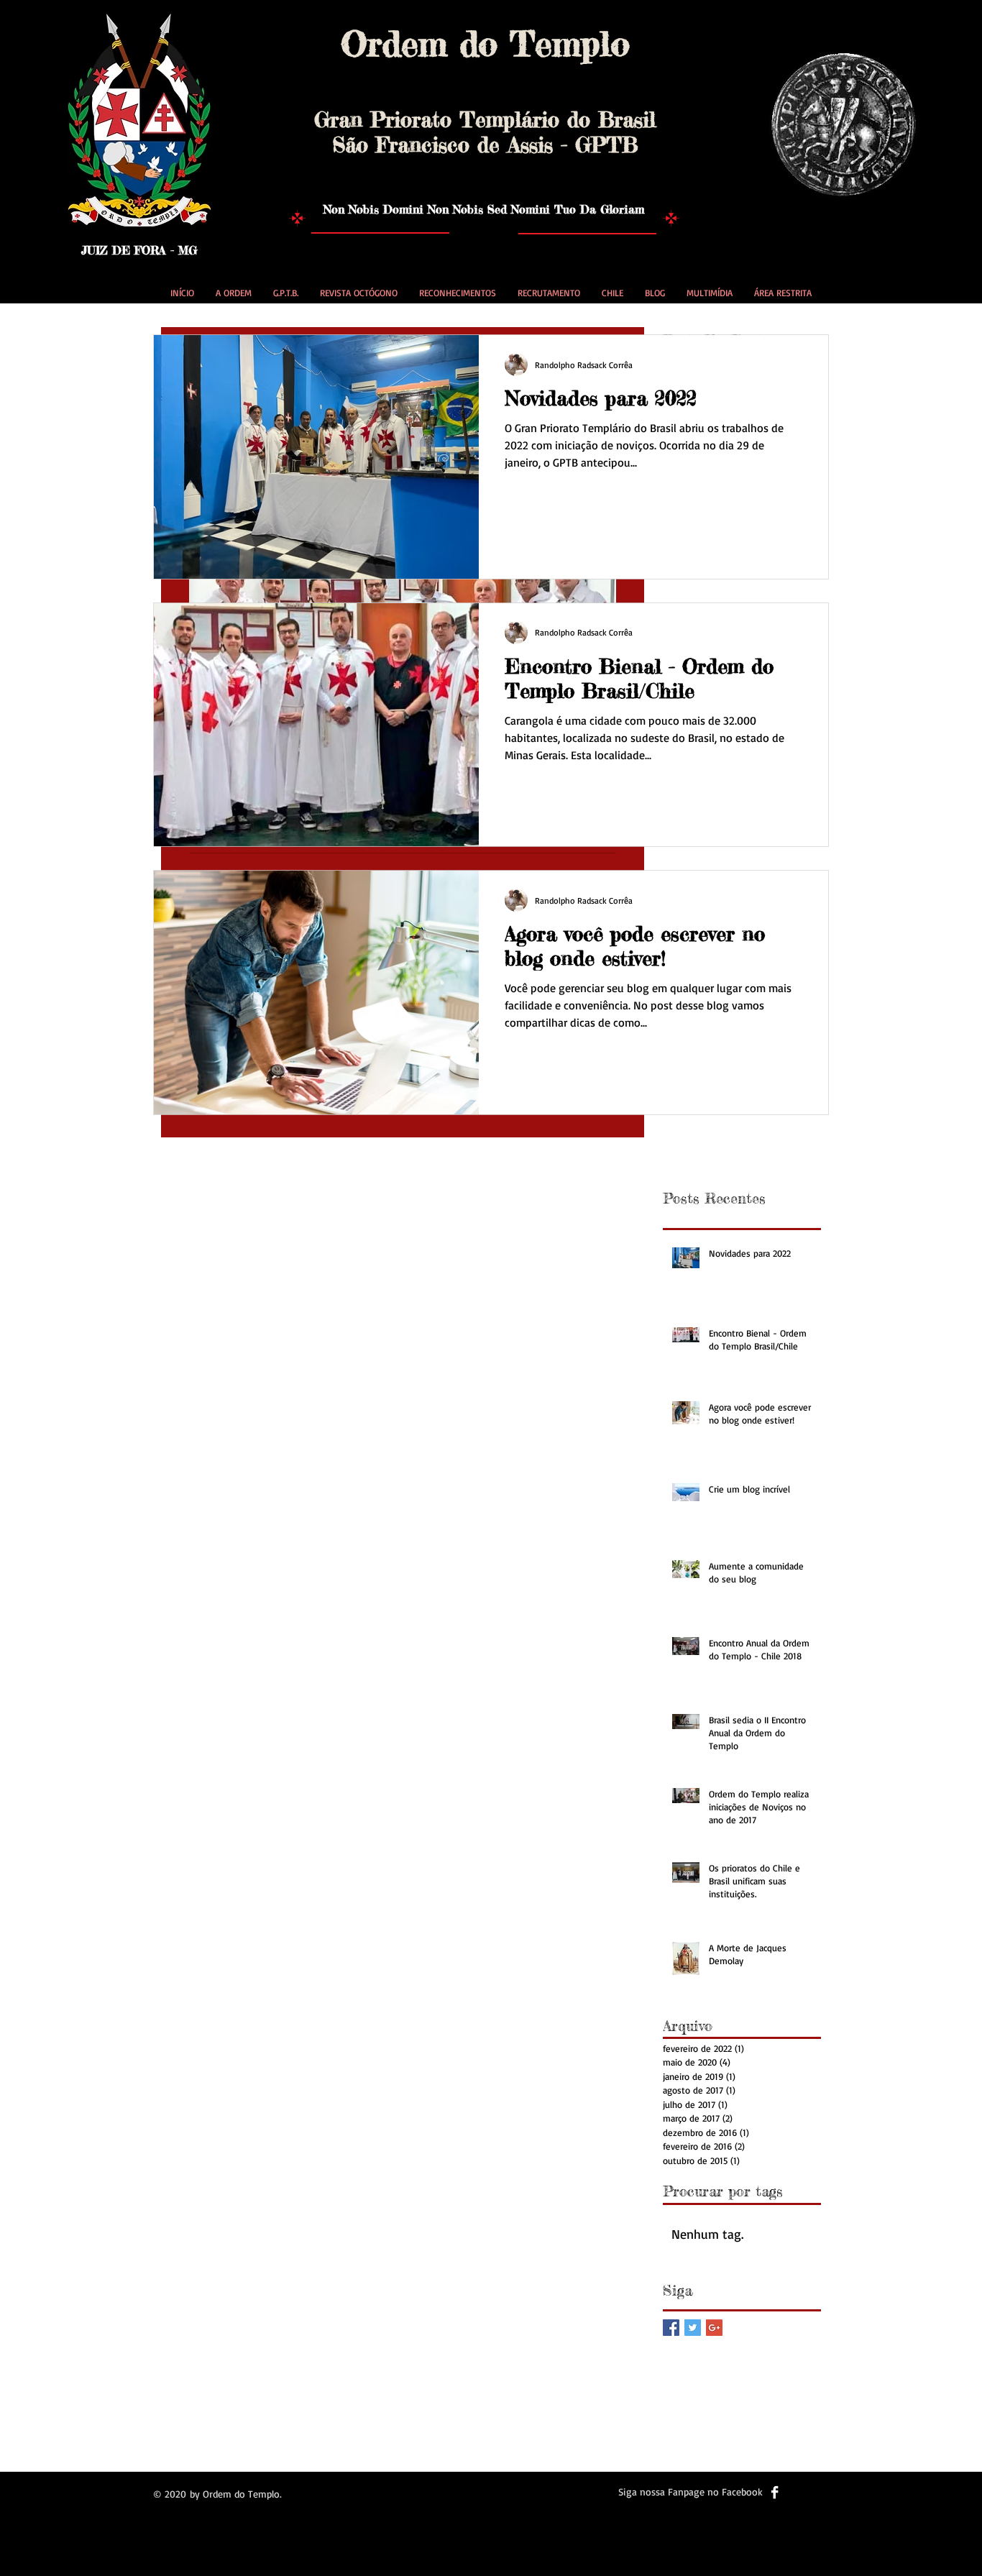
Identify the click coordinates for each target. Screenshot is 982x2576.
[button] (234, 293)
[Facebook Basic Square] (671, 2328)
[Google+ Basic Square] (714, 2328)
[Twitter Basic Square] (693, 2328)
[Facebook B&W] (775, 2492)
